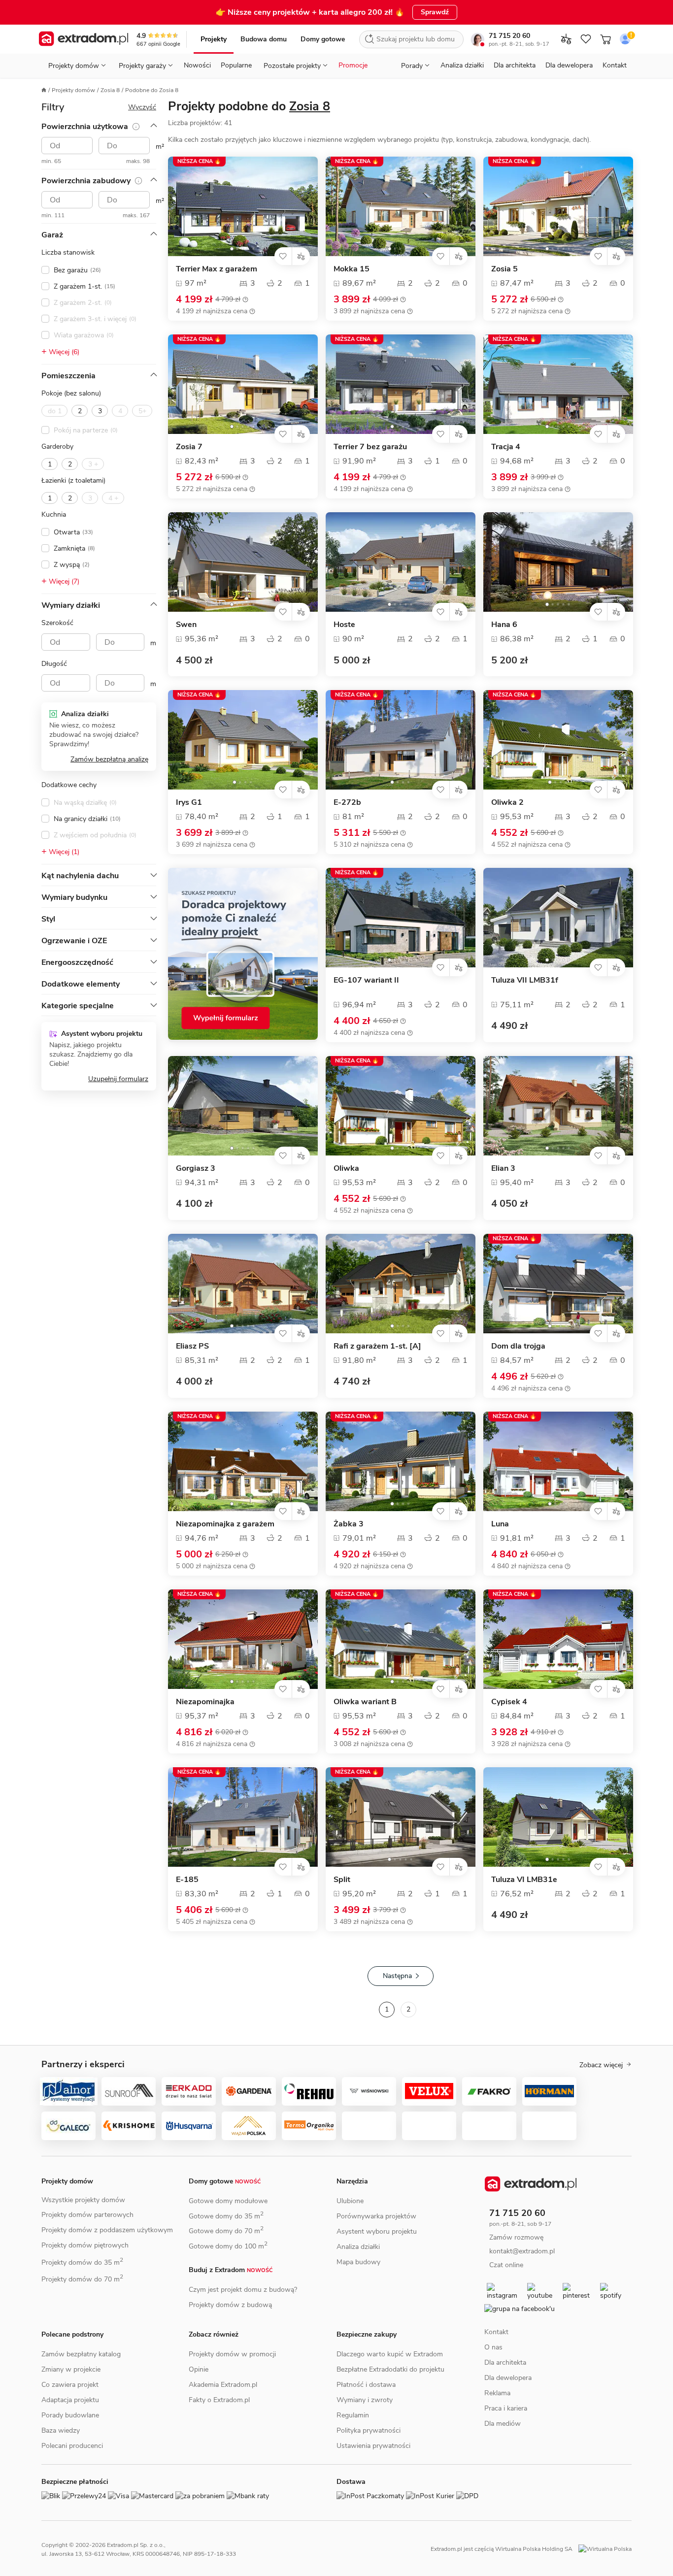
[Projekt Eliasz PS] (243, 1284)
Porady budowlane (70, 2415)
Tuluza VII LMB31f (525, 980)
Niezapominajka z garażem (225, 1524)
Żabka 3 (349, 1524)
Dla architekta (515, 65)
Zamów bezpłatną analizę (109, 759)
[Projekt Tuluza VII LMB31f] (558, 918)
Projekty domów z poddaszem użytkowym (107, 2230)
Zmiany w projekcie (71, 2369)
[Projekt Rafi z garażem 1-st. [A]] (401, 1284)
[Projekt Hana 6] (558, 562)
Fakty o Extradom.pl (219, 2400)
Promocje (353, 65)
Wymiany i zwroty (365, 2400)
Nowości (197, 65)
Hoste (344, 625)
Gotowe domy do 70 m (226, 2231)
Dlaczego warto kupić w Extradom (390, 2354)
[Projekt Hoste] (401, 562)
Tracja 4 (506, 447)
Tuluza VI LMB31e (524, 1880)
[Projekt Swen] (243, 562)
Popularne (236, 65)
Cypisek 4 (509, 1702)
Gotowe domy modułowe (228, 2201)
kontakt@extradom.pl (530, 2251)
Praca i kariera (506, 2411)
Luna (500, 1524)
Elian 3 (503, 1169)
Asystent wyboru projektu (377, 2231)
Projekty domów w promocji (232, 2354)
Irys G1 (189, 803)
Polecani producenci (72, 2446)
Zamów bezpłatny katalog (81, 2354)
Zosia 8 (110, 90)
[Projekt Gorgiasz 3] (243, 1106)
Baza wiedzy (61, 2430)
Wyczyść (142, 107)
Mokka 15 (352, 269)
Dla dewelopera (569, 65)
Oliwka (346, 1169)
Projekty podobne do (249, 106)
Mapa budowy (358, 2262)
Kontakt (615, 65)
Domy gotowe (323, 39)
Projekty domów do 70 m (82, 2279)
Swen (186, 625)
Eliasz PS (192, 1346)
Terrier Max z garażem (217, 269)
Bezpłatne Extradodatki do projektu (390, 2369)
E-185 (187, 1880)
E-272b (347, 803)
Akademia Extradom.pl (223, 2385)
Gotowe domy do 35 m (226, 2216)
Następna (397, 1976)
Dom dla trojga (518, 1346)
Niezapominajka (205, 1702)
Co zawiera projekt (70, 2385)
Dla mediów (503, 2427)
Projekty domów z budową (230, 2305)
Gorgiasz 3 (196, 1169)
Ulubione (350, 2201)
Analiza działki (462, 65)
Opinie (199, 2369)
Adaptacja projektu (70, 2400)
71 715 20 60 (509, 36)
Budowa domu (264, 39)
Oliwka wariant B (365, 1702)
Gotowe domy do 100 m (228, 2246)
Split (342, 1880)
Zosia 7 (189, 447)
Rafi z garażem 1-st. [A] (377, 1346)
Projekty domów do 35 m (82, 2262)
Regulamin (353, 2415)
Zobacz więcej (601, 2065)
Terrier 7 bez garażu (370, 447)
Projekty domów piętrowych (85, 2245)
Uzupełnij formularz (118, 1079)
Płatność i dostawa (366, 2385)
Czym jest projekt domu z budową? (243, 2290)
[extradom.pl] (84, 39)
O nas (493, 2350)
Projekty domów (73, 90)
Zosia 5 (505, 269)
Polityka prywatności (369, 2430)
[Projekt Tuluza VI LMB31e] (558, 1817)
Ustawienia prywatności (373, 2446)
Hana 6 (504, 625)
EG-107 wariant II (366, 980)
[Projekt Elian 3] (558, 1106)
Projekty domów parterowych (87, 2215)
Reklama (497, 2396)
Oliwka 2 (507, 803)
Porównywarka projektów (376, 2216)
